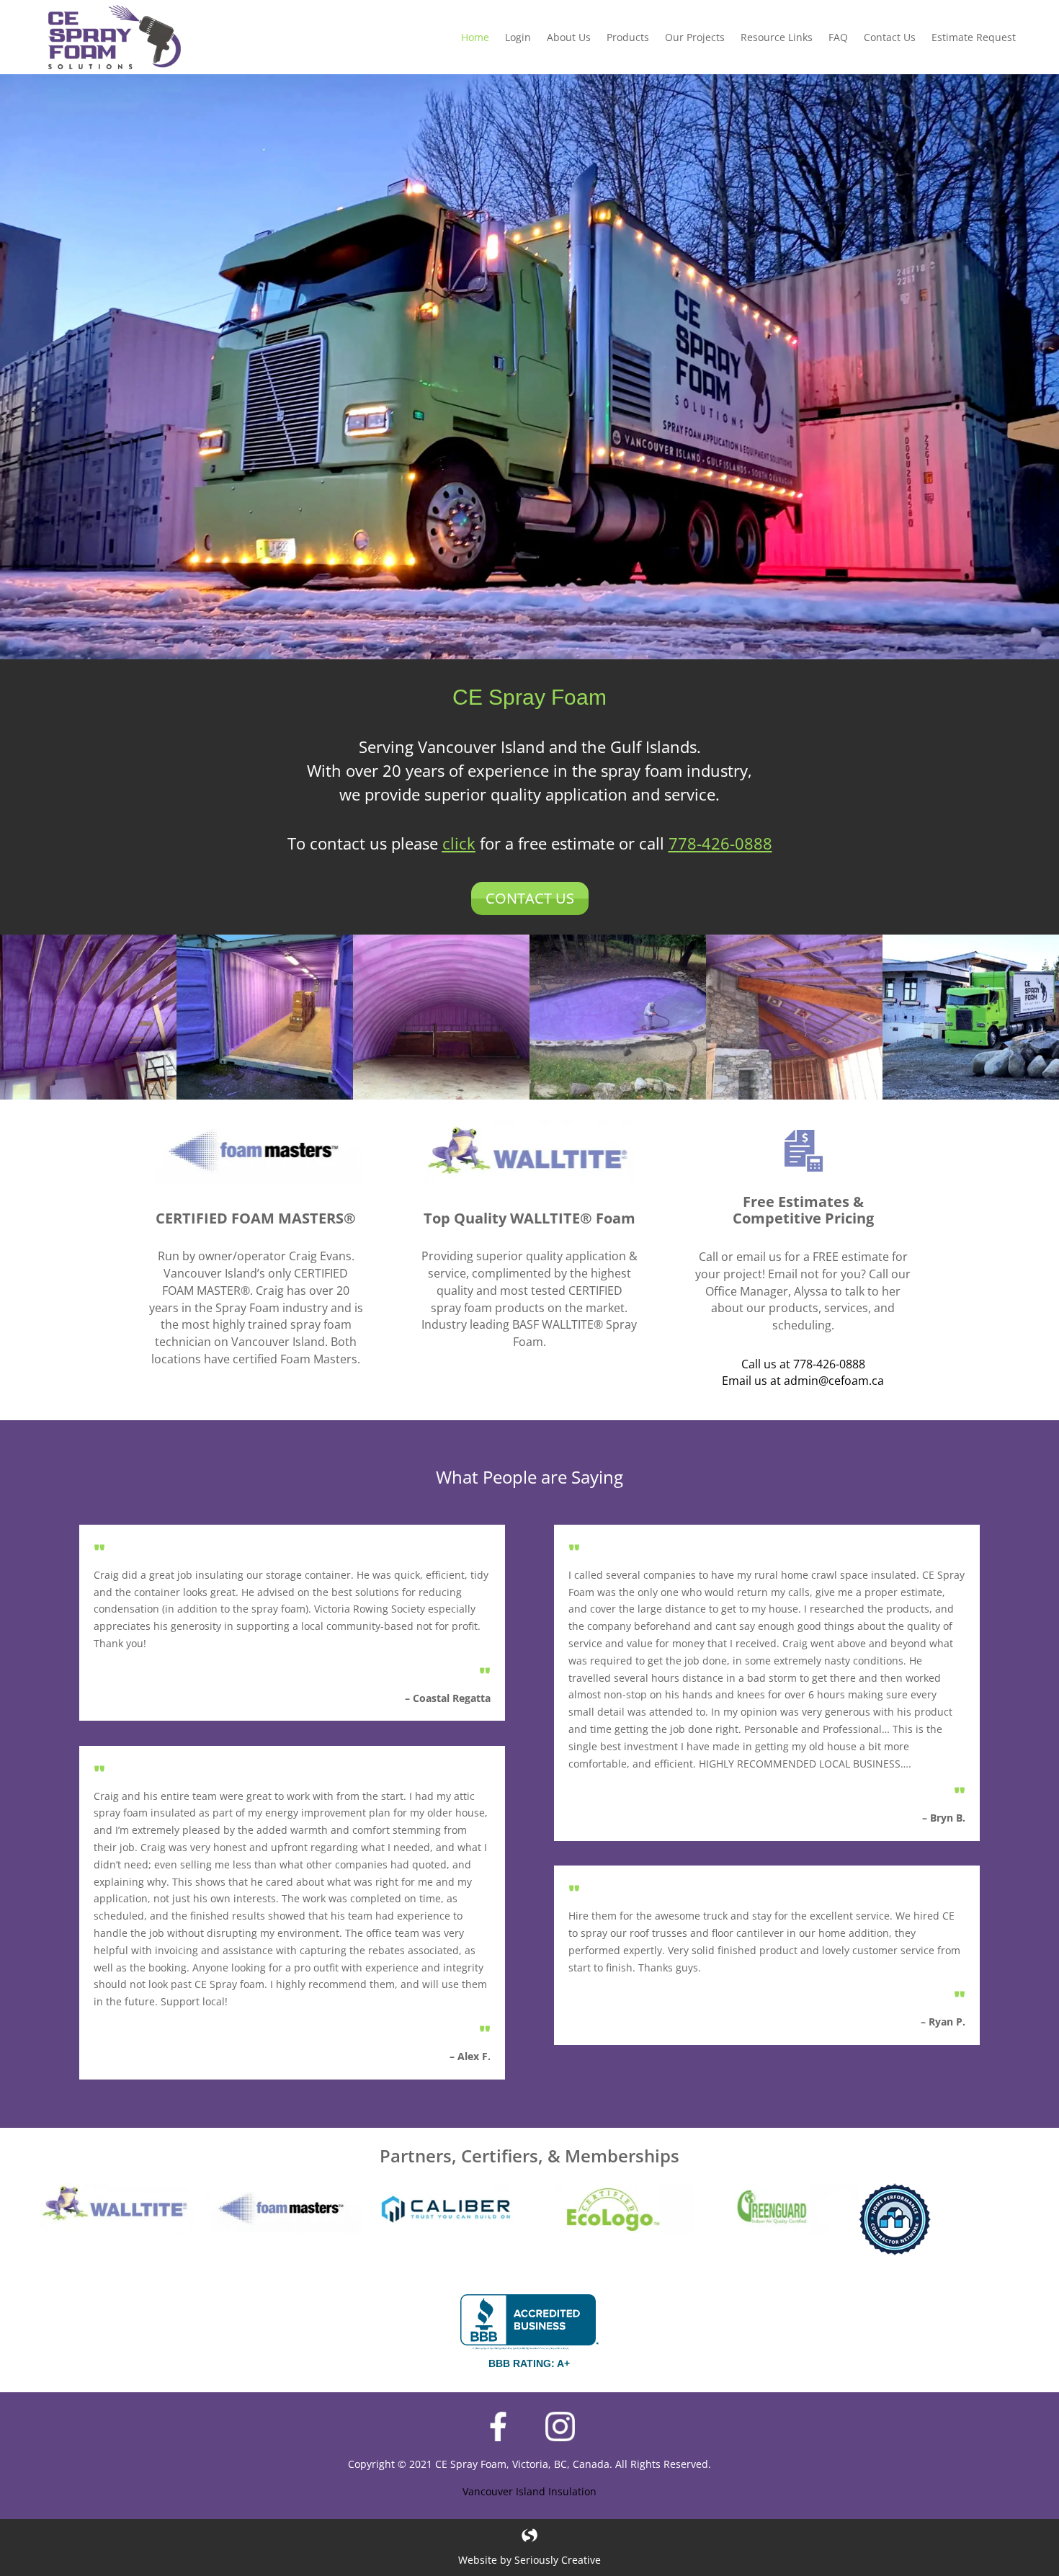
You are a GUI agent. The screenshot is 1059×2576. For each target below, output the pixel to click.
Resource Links (777, 37)
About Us (569, 37)
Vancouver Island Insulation (529, 2491)
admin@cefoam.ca (834, 1381)
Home (475, 37)
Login (518, 37)
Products (628, 37)
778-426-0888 (720, 843)
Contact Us (890, 37)
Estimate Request (974, 37)
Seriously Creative (558, 2560)
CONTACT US (530, 898)
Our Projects (695, 37)
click (459, 843)
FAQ (838, 37)
